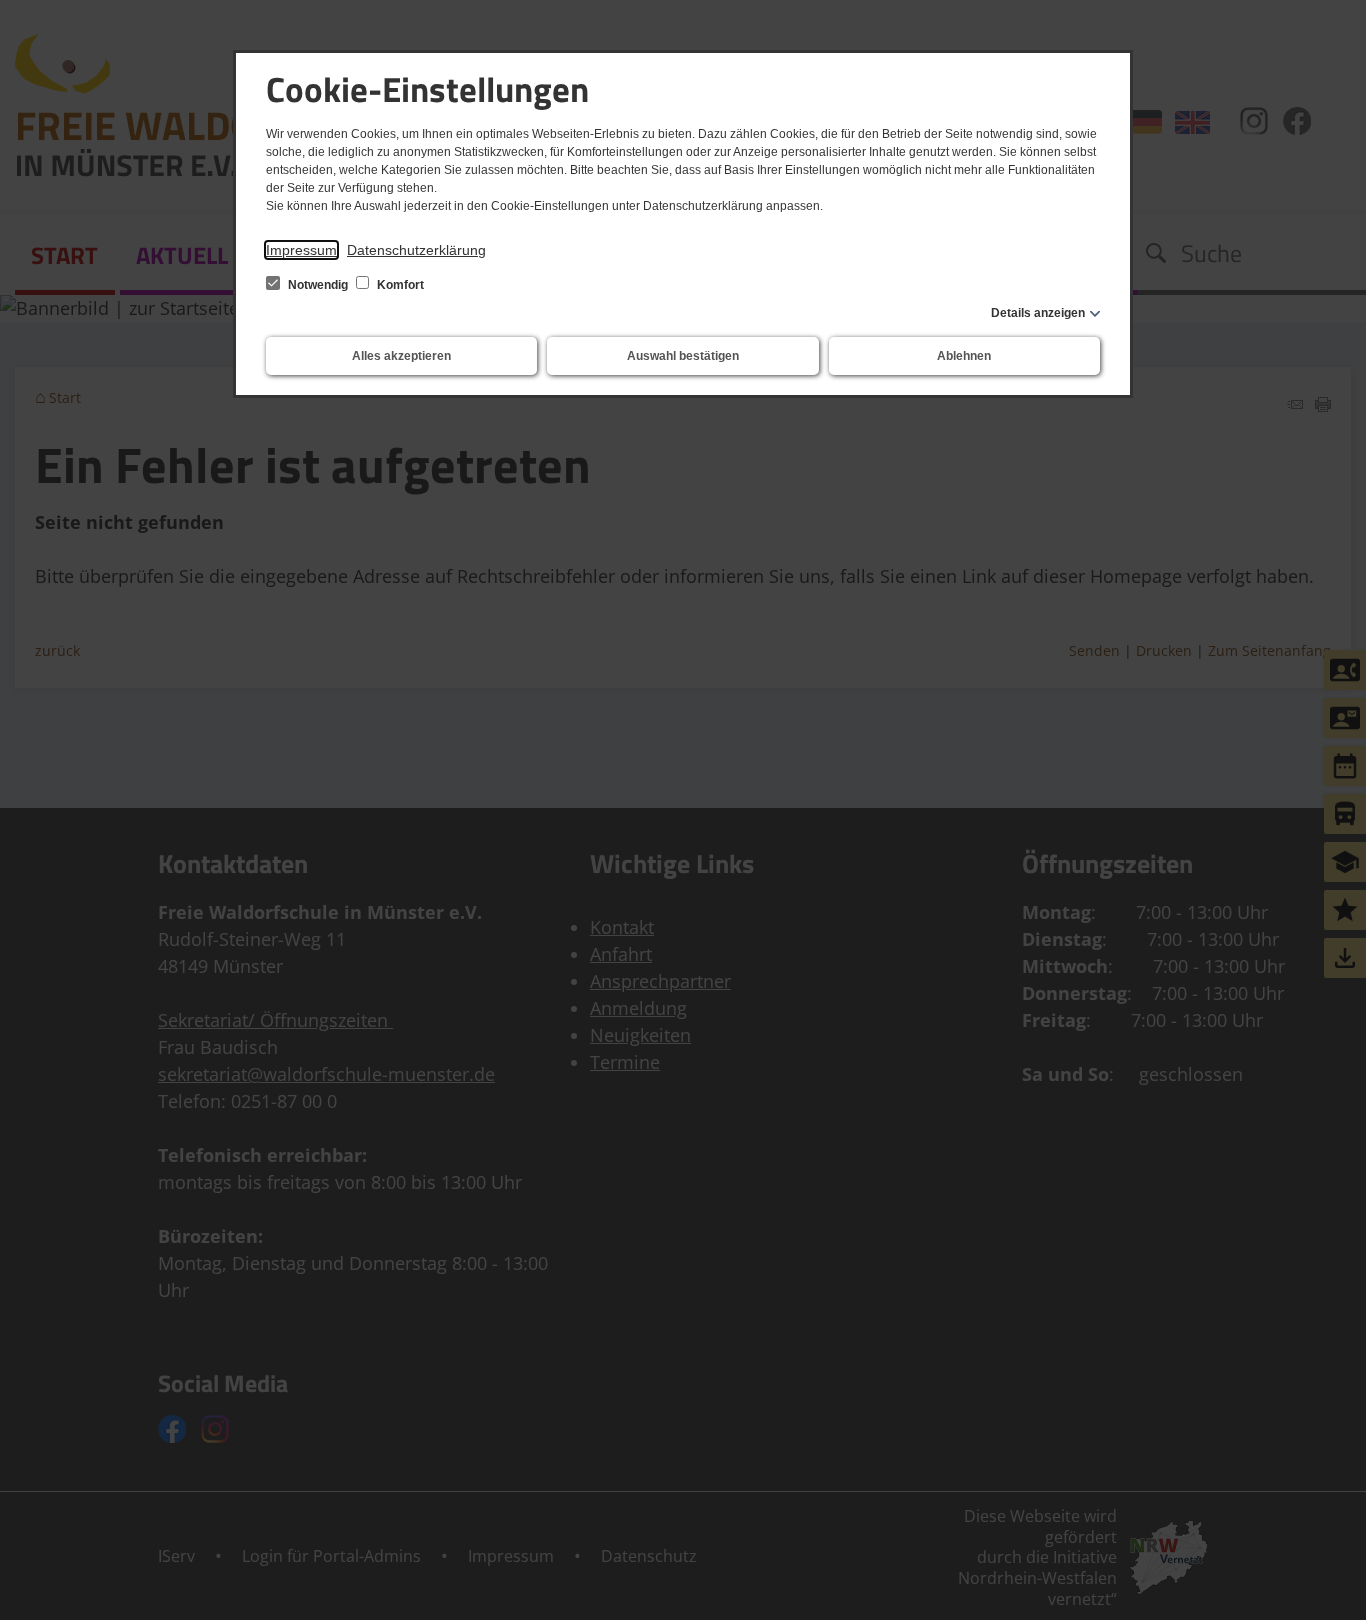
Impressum (301, 250)
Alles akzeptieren (401, 356)
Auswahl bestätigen (683, 356)
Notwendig (318, 285)
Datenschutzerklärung (416, 250)
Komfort (399, 285)
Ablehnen (964, 356)
